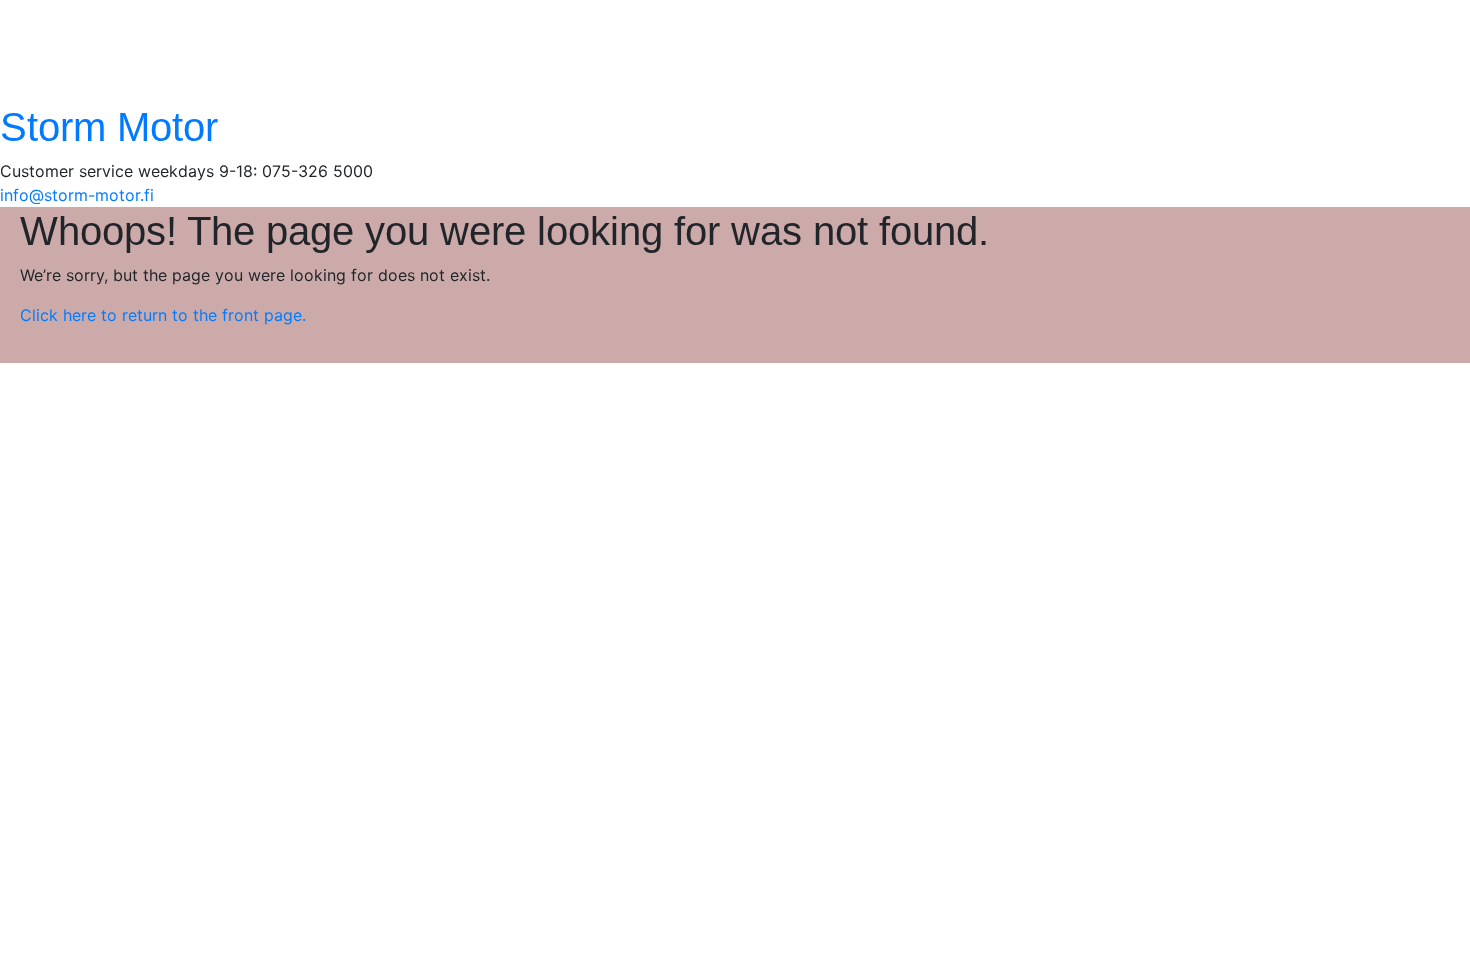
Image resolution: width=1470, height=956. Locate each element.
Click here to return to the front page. (163, 315)
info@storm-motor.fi (77, 195)
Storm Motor (109, 127)
